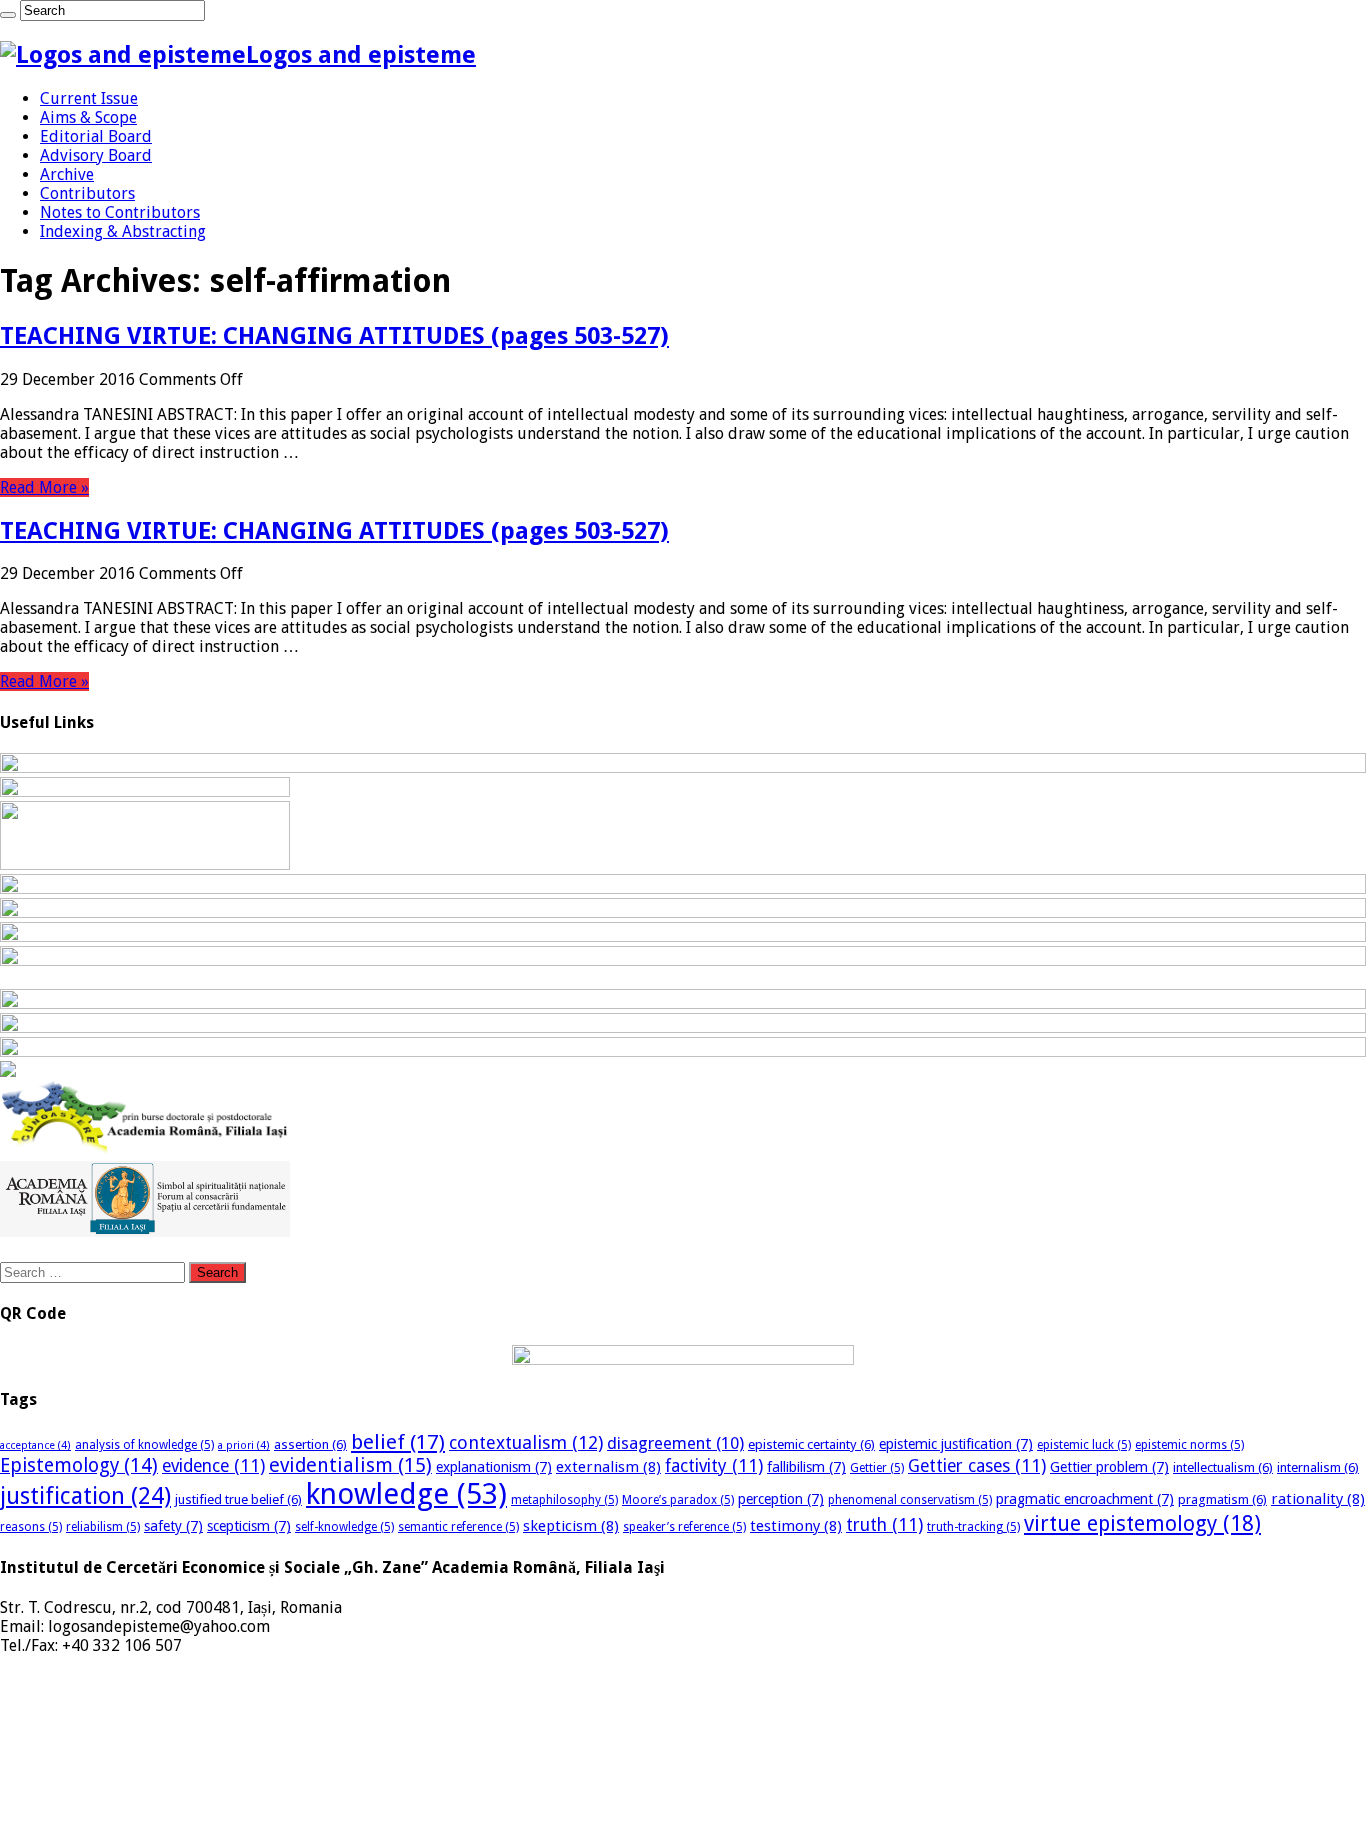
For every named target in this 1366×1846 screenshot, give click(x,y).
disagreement (675, 1443)
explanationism (494, 1467)
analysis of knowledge (144, 1445)
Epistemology (79, 1465)
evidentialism (350, 1465)
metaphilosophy (564, 1500)
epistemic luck (1084, 1445)
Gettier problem (1109, 1467)
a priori (244, 1445)
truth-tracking (973, 1527)
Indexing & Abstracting (123, 231)
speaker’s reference (684, 1527)
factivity (714, 1466)
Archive (67, 174)
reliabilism (103, 1527)
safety (173, 1526)
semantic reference (458, 1527)
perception (781, 1499)
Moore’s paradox (678, 1500)
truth (884, 1525)
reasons (31, 1527)
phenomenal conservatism (910, 1500)
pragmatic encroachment (1085, 1499)
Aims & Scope (88, 117)
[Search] (8, 15)
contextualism (526, 1442)
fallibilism (806, 1467)
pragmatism (1222, 1499)
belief (398, 1442)
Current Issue (89, 98)
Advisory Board (96, 155)
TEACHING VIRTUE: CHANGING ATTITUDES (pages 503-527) (334, 336)
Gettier (877, 1468)
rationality (1318, 1499)
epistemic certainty (811, 1444)
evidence (213, 1466)
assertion (310, 1444)
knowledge (406, 1494)
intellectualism (1223, 1467)
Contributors (87, 193)
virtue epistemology (1142, 1523)
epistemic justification (956, 1444)
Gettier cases (977, 1466)
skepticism (571, 1526)
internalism (1318, 1467)
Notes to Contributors (120, 212)
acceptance (35, 1445)
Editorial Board (96, 136)
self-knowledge (344, 1527)
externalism (608, 1467)
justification (85, 1496)
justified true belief (238, 1499)
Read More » (44, 487)
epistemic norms (1189, 1445)
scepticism (249, 1526)
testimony (796, 1526)
